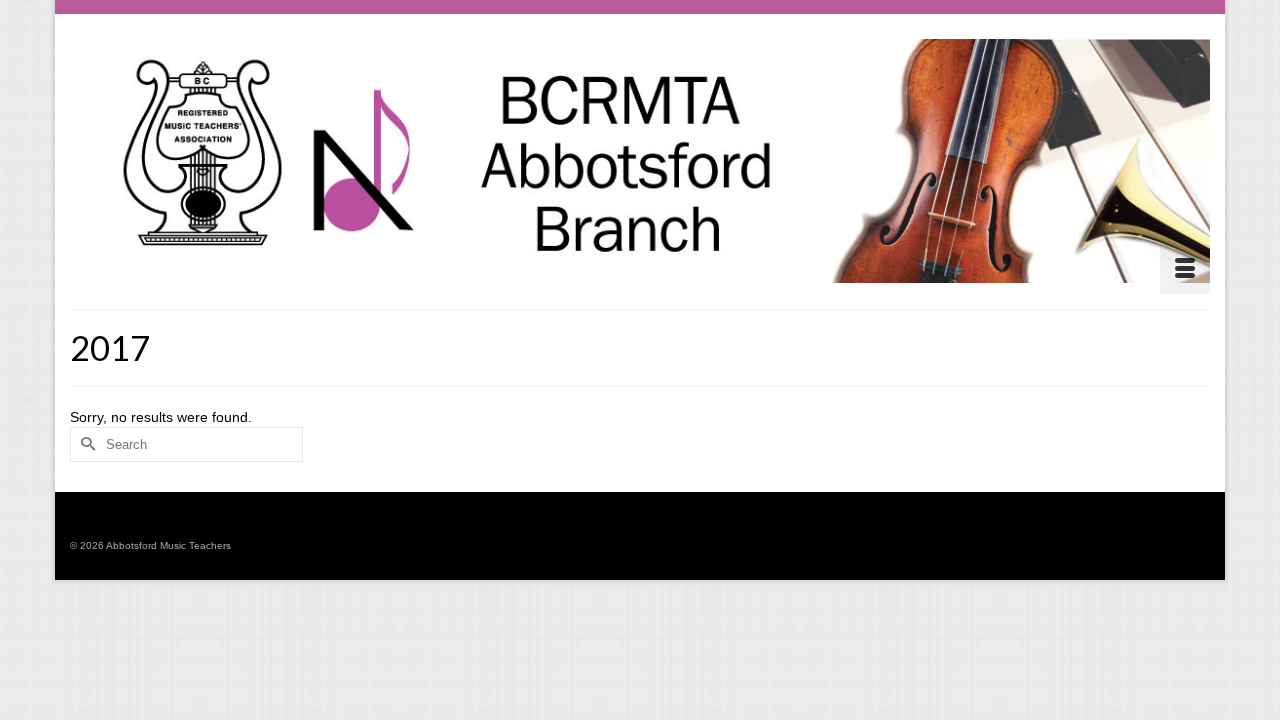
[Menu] (1185, 269)
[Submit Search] (85, 444)
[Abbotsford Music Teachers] (640, 161)
